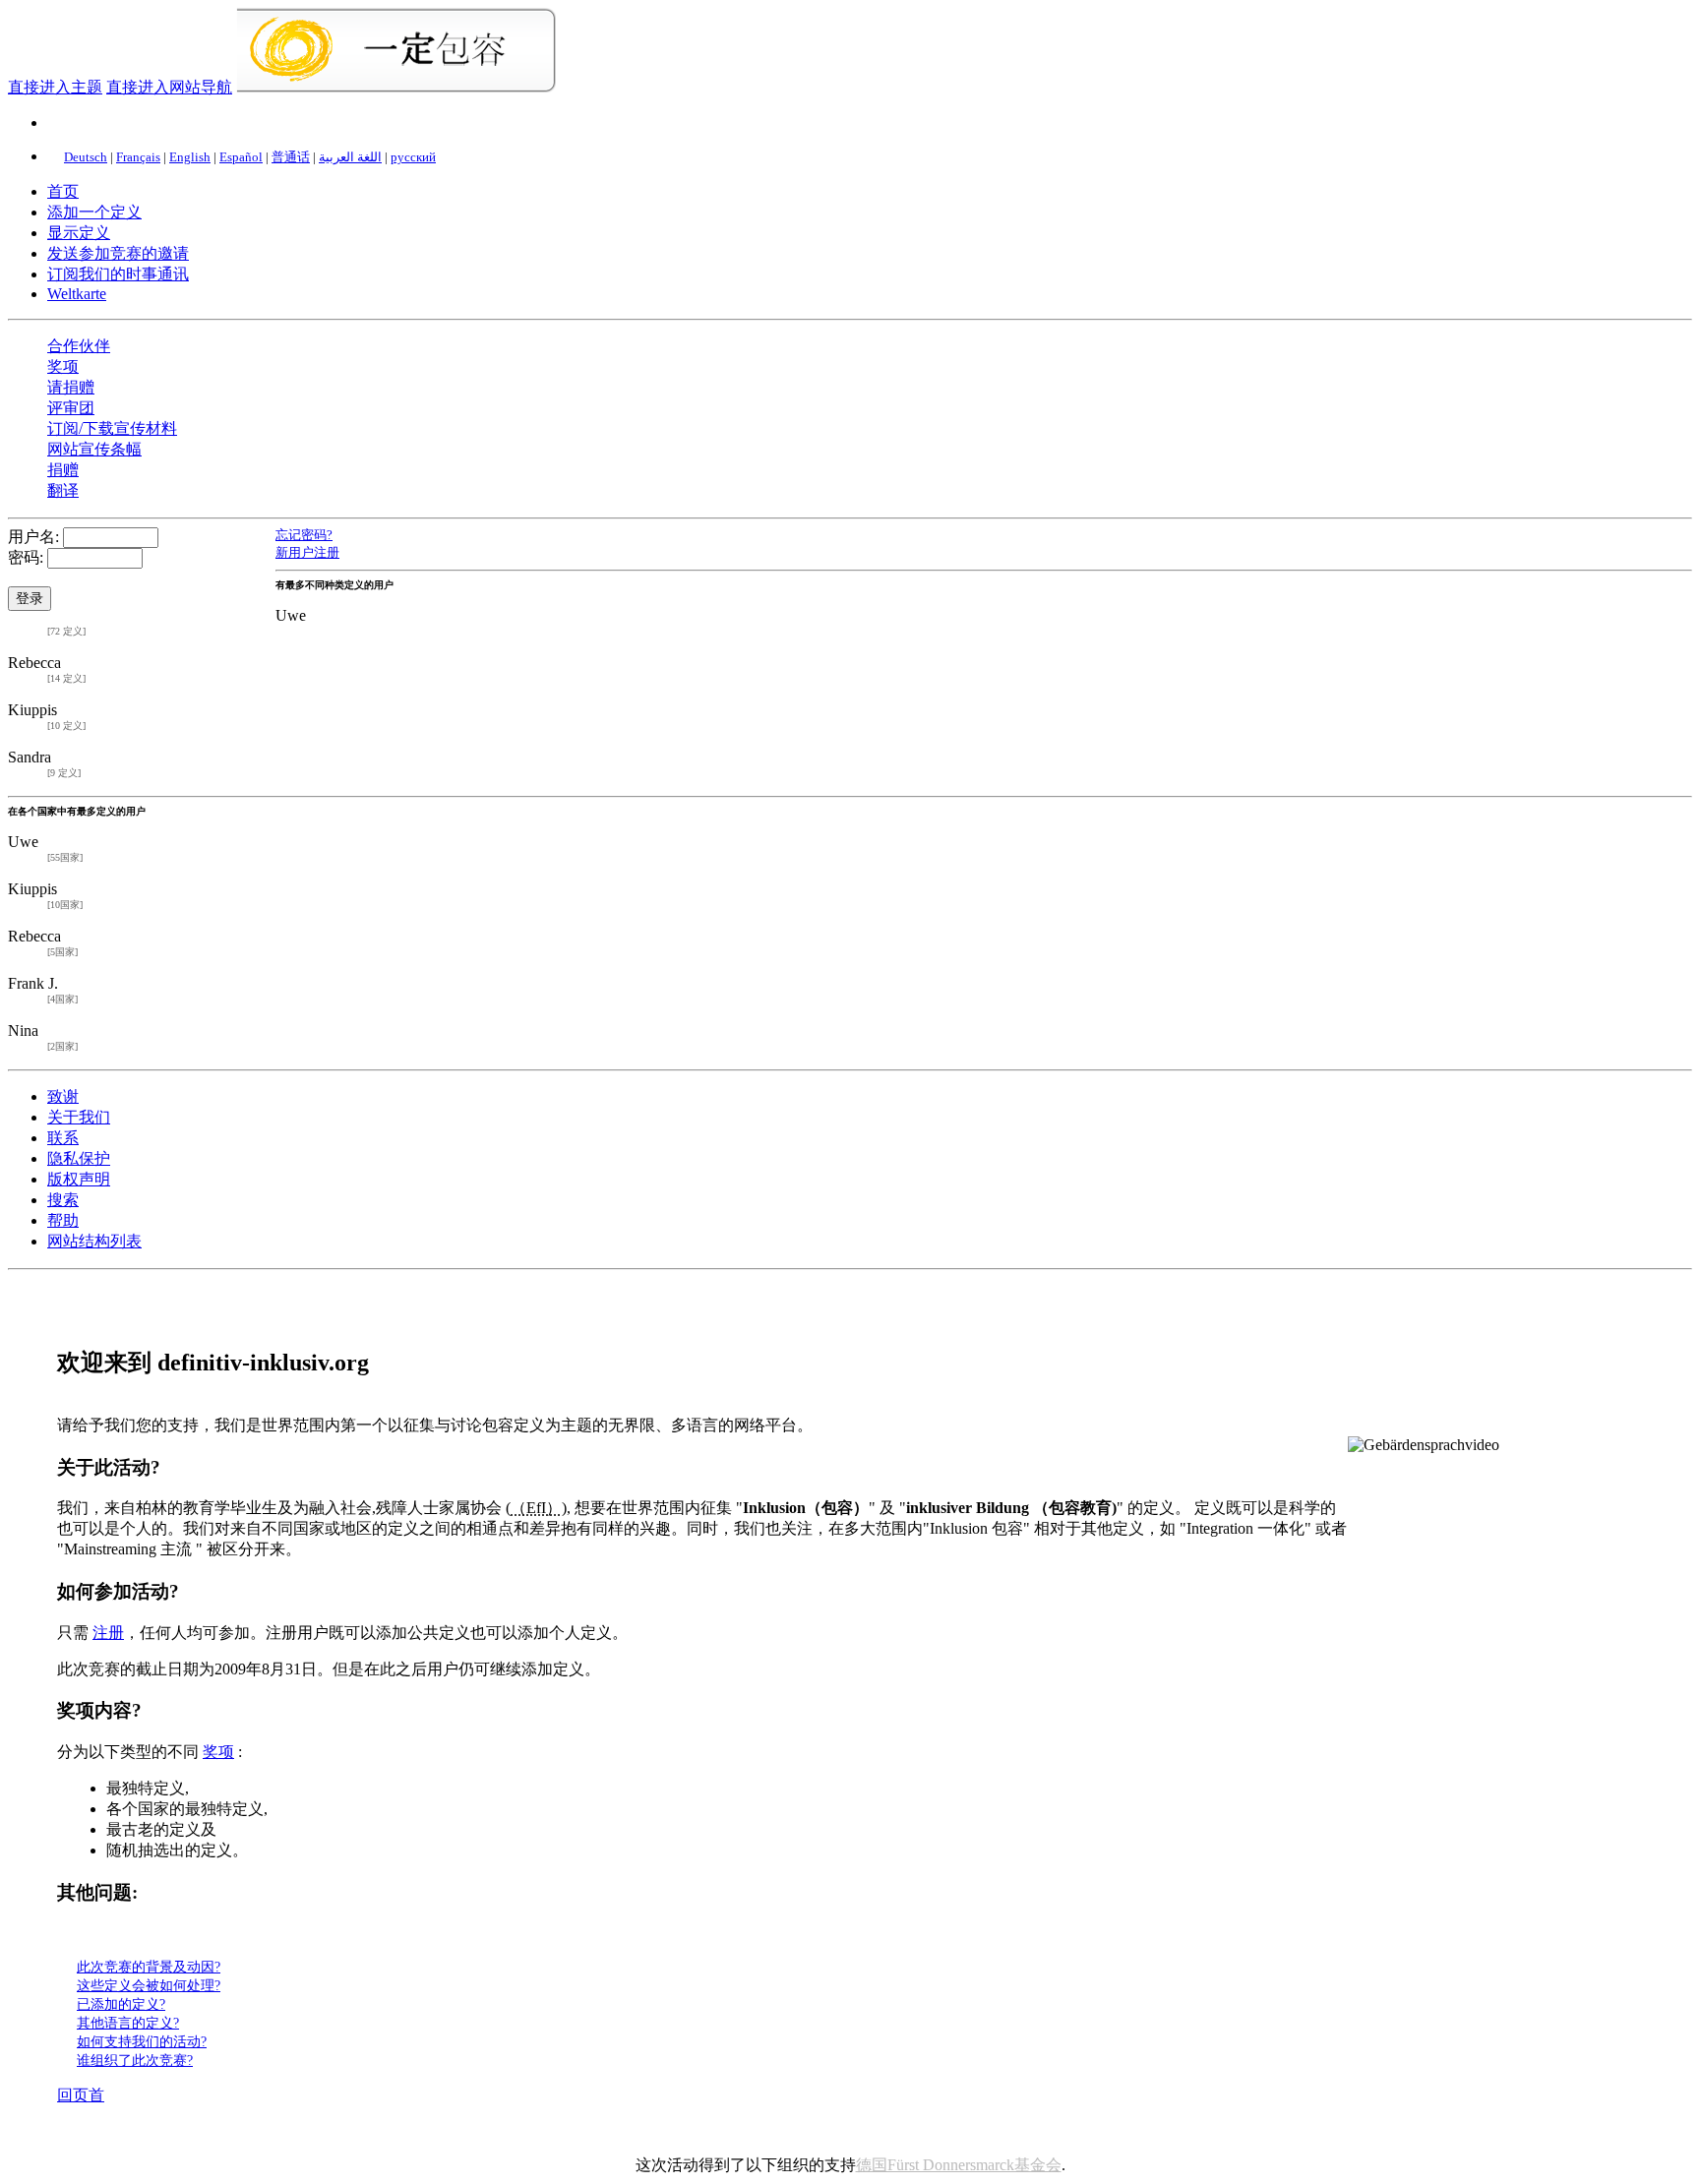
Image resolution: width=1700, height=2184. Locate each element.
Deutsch (86, 157)
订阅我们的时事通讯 (118, 274)
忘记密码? (304, 535)
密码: (26, 557)
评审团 (71, 408)
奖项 (63, 366)
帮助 (63, 1220)
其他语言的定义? (128, 2023)
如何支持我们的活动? (142, 2041)
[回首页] (396, 87)
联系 (63, 1138)
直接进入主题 (55, 87)
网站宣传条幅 (94, 449)
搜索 (63, 1200)
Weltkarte (77, 294)
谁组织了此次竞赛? (135, 2060)
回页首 (81, 2095)
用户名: (33, 537)
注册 (108, 1633)
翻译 (63, 490)
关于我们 (79, 1117)
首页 (63, 191)
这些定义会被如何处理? (149, 1985)
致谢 (63, 1096)
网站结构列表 (94, 1241)
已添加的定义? (121, 2004)
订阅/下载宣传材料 (112, 428)
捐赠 (63, 470)
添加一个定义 (94, 212)
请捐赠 (71, 387)
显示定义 (79, 233)
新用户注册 (307, 552)
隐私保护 (79, 1158)
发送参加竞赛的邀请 (118, 253)
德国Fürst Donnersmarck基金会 (959, 2165)
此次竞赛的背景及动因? (149, 1967)
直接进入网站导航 (169, 87)
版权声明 (79, 1179)
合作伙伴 (79, 346)
